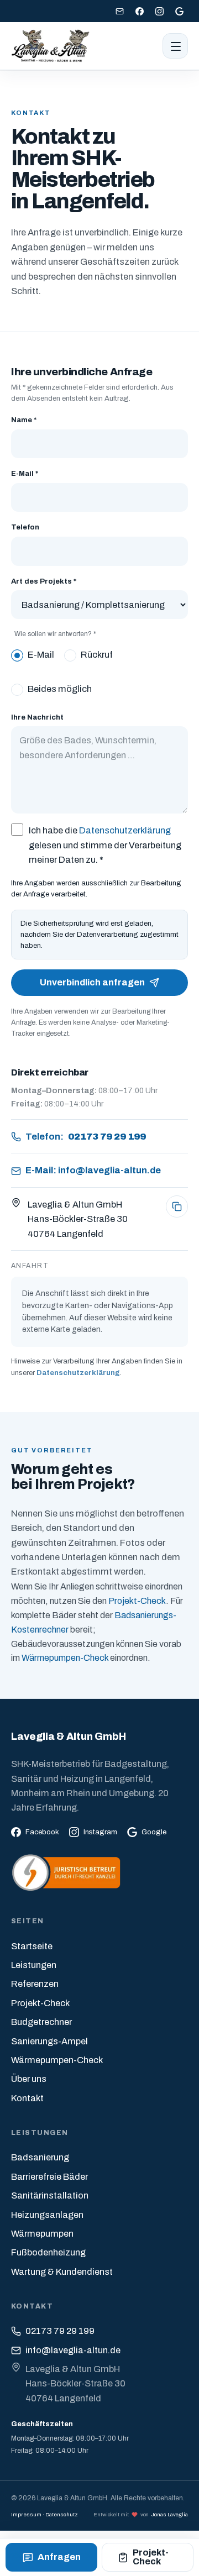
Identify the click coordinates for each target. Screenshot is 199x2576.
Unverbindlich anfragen (92, 982)
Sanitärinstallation (50, 2195)
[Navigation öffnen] (175, 46)
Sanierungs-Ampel (49, 2041)
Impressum (26, 2514)
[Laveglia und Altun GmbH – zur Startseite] (51, 46)
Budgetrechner (41, 2022)
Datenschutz (62, 2514)
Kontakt (27, 2098)
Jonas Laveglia (170, 2514)
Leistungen (34, 1965)
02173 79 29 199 (60, 2331)
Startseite (32, 1946)
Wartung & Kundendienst (62, 2272)
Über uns (29, 2079)
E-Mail (41, 655)
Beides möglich (60, 689)
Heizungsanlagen (47, 2215)
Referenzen (35, 1984)
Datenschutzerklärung (125, 830)
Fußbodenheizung (48, 2252)
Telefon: (86, 1137)
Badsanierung (40, 2157)
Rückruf (97, 655)
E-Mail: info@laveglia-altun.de (93, 1170)
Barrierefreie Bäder (49, 2177)
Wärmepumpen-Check (65, 1658)
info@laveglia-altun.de (73, 2350)
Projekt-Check (137, 1601)
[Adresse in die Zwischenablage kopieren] (177, 1206)
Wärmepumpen (42, 2234)
